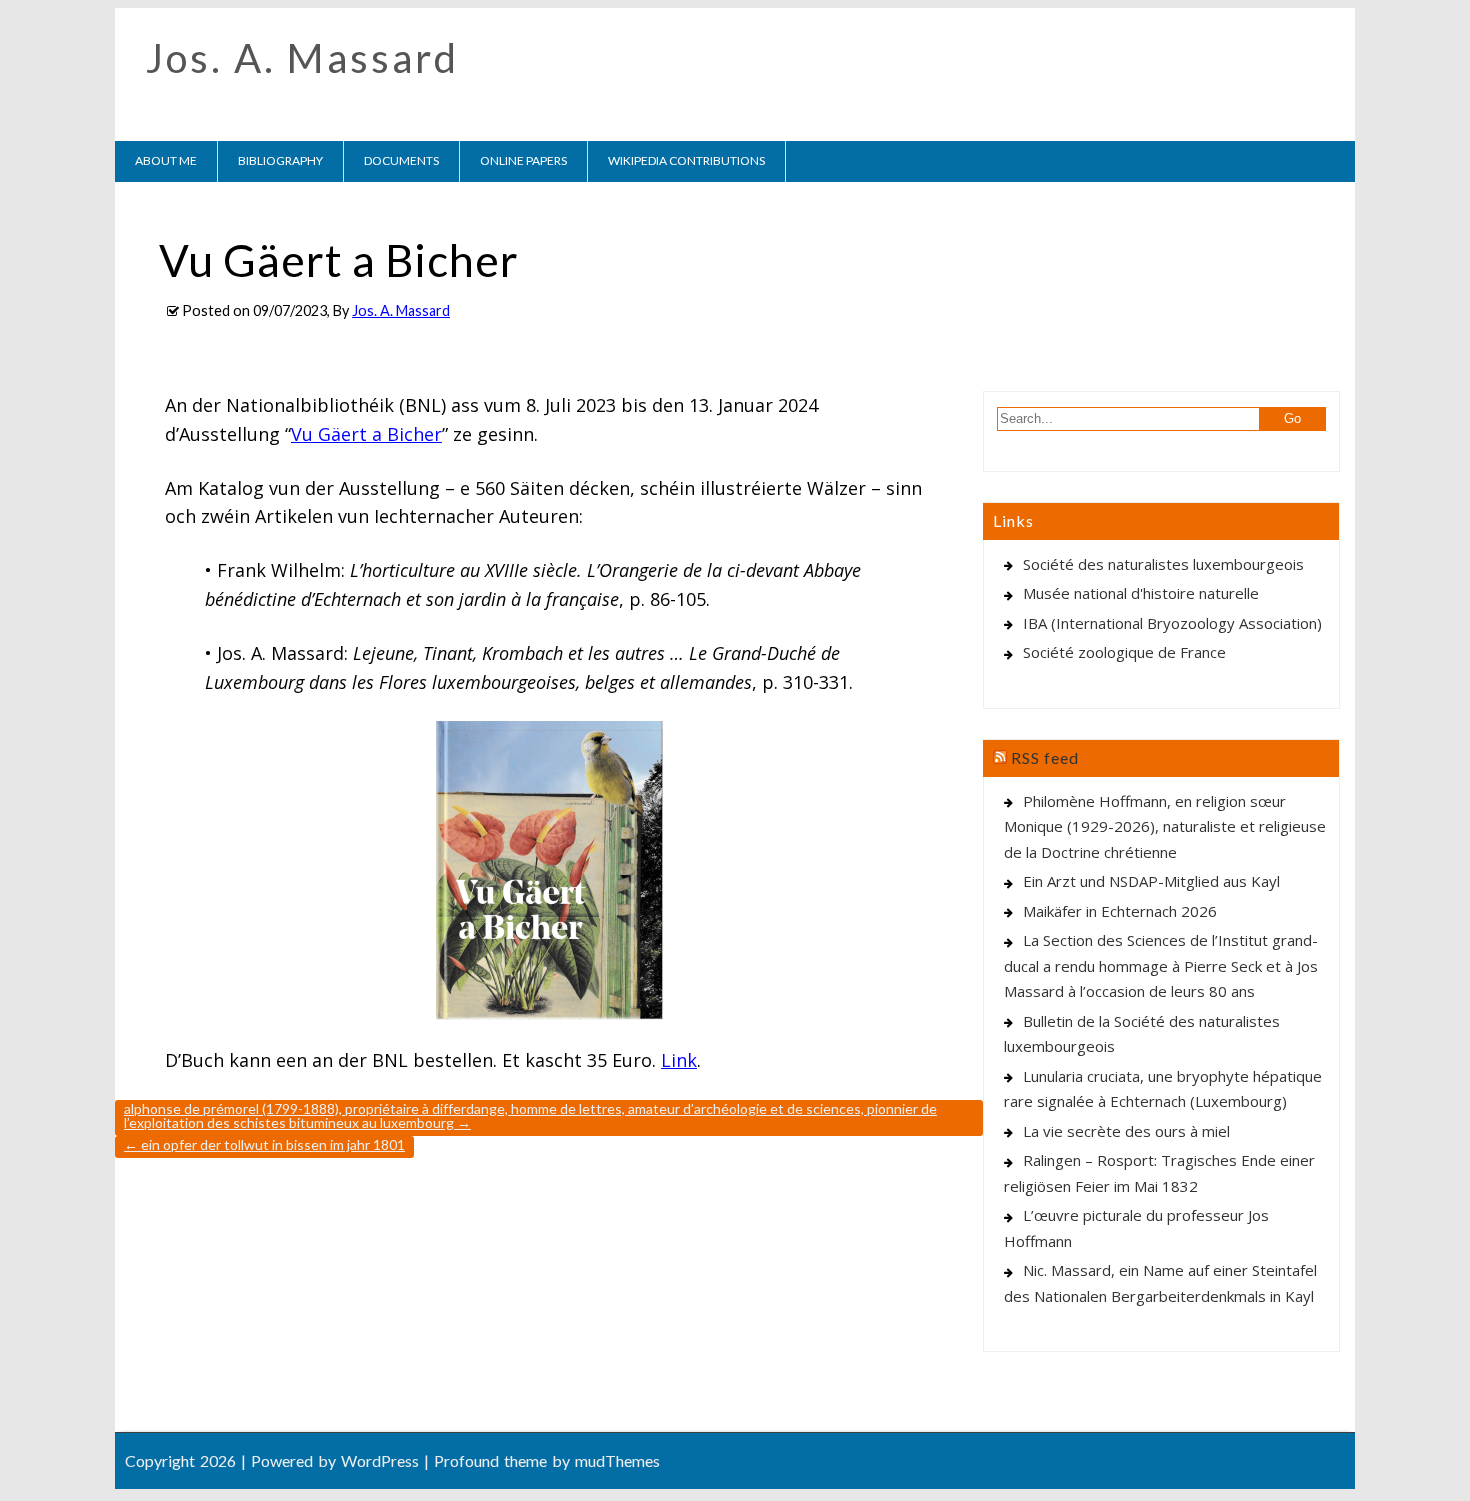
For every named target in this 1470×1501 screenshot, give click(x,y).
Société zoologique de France (1124, 652)
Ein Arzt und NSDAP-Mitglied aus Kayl (1151, 881)
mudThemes (617, 1460)
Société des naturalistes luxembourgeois (1163, 564)
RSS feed (1045, 757)
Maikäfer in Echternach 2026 (1120, 911)
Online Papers (523, 160)
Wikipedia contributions (686, 160)
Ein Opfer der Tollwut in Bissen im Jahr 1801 (264, 1144)
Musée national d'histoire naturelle (1141, 593)
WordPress (380, 1460)
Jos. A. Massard (302, 58)
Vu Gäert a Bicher (366, 434)
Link (679, 1060)
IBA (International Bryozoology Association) (1172, 623)
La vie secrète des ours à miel (1126, 1131)
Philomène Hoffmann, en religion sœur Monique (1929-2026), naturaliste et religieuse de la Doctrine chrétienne (1165, 826)
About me (166, 160)
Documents (401, 160)
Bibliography (280, 160)
